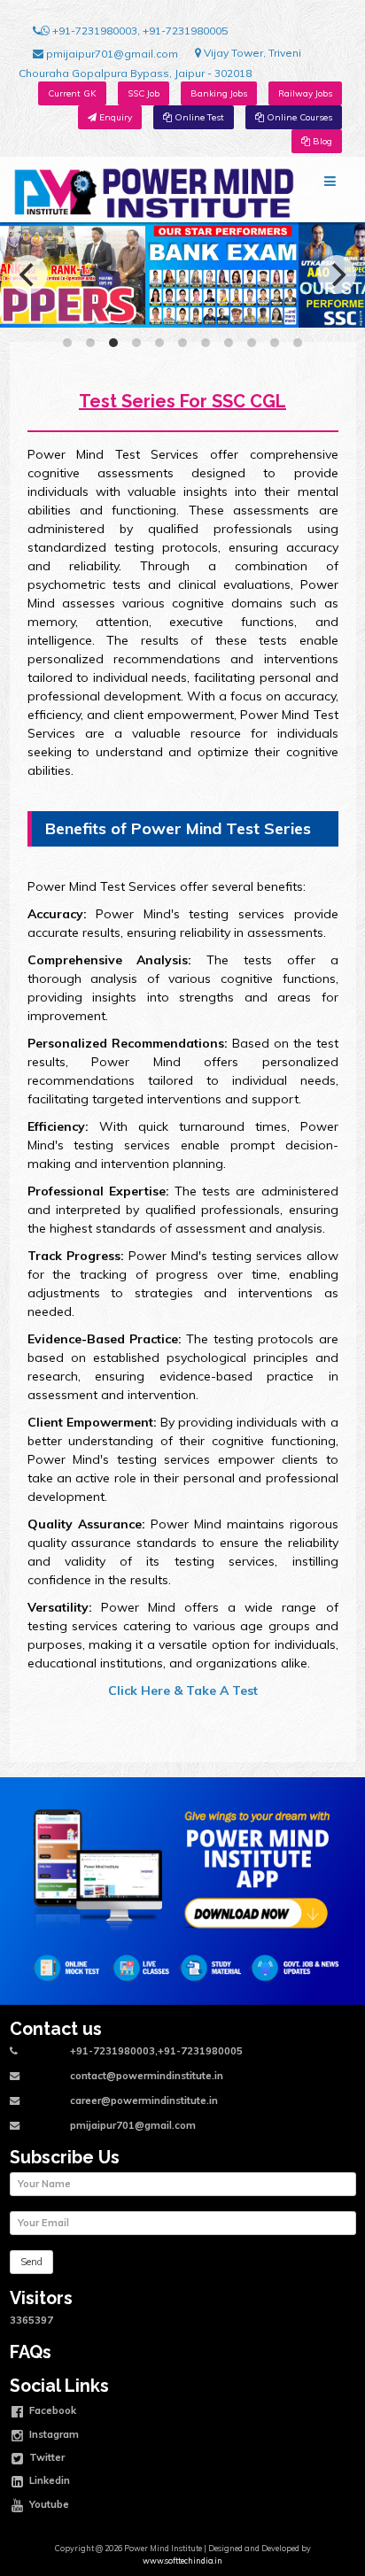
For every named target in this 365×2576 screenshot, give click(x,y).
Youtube (48, 2503)
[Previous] (28, 275)
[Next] (337, 275)
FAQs (31, 2352)
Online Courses (298, 117)
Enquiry (114, 117)
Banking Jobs (219, 93)
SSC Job (144, 93)
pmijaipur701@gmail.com (111, 54)
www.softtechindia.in (182, 2561)
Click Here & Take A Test (183, 1690)
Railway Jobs (305, 93)
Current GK (72, 93)
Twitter (46, 2457)
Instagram (53, 2433)
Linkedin (48, 2480)
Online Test (198, 117)
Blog (321, 141)
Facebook (51, 2410)
